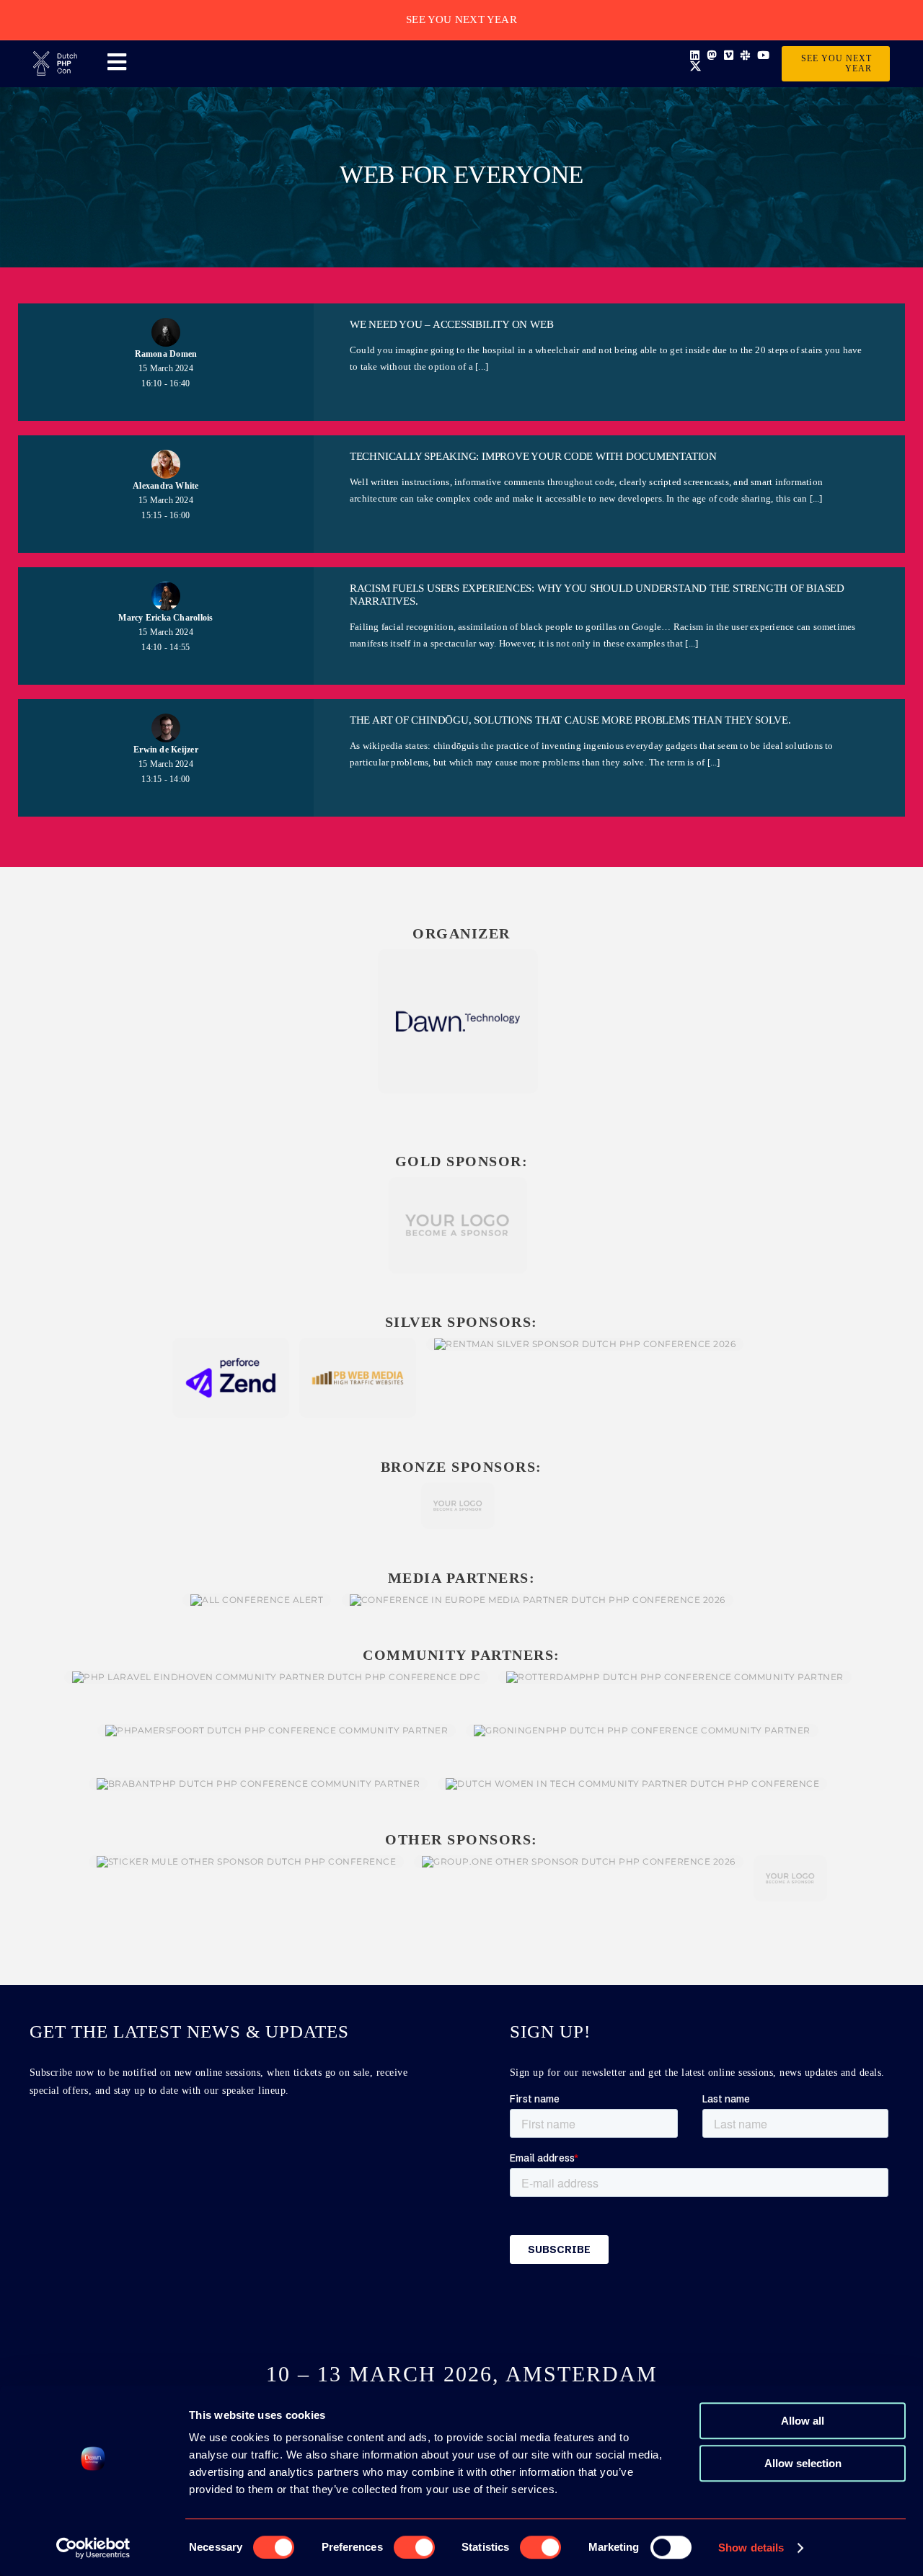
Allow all (803, 2421)
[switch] (414, 2547)
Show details (751, 2548)
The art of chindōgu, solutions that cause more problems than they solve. (570, 720)
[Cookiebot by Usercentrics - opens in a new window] (93, 2548)
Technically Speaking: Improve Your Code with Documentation (533, 456)
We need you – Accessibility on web (451, 324)
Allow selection (803, 2463)
